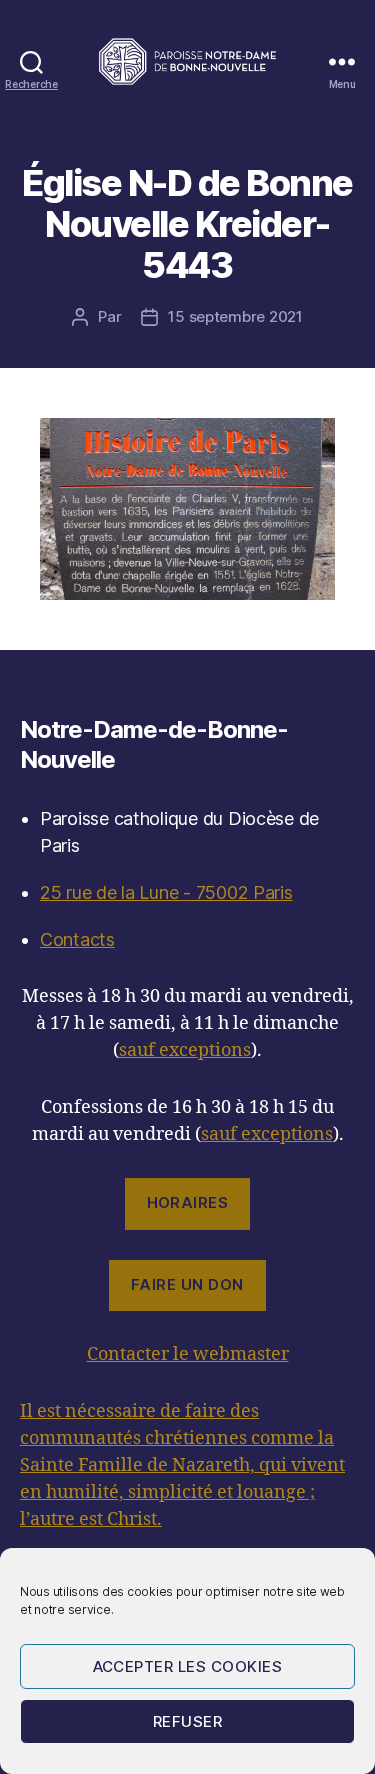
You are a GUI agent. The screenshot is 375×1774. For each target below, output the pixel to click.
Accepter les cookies (188, 1666)
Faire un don (187, 1284)
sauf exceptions (185, 1050)
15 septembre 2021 (235, 316)
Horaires (188, 1202)
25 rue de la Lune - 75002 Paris (166, 892)
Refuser (188, 1721)
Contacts (77, 939)
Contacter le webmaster (188, 1354)
